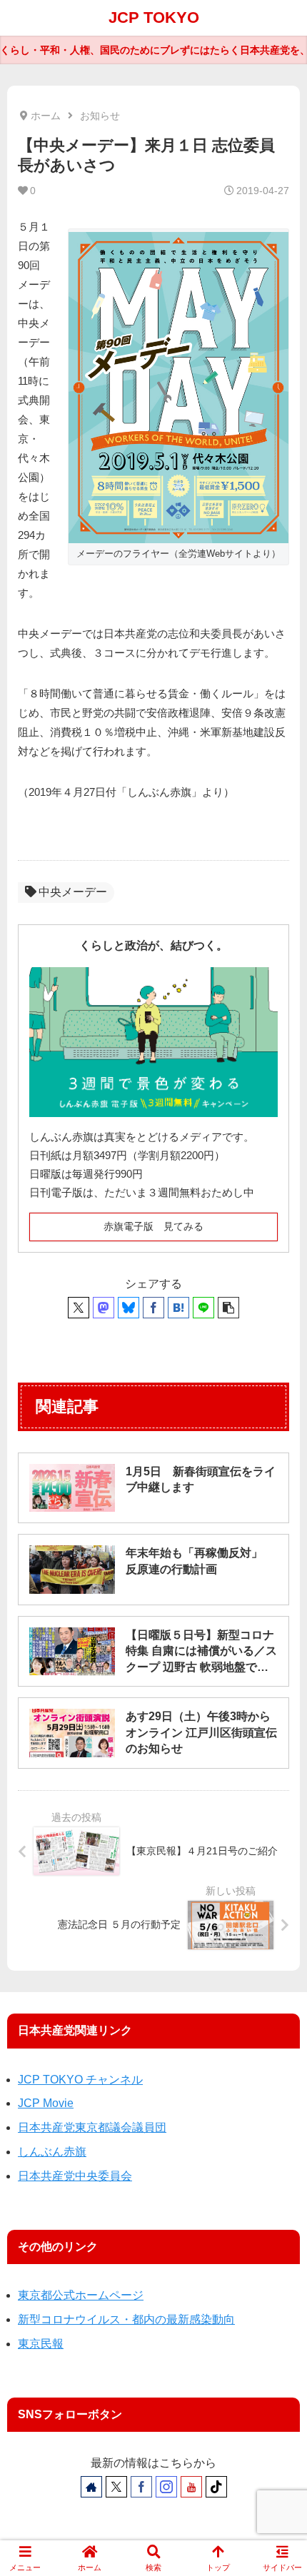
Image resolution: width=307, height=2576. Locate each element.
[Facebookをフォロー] (141, 2487)
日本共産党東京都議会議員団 (92, 2127)
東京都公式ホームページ (81, 2295)
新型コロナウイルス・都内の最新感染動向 (126, 2319)
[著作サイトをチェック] (91, 2487)
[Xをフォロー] (116, 2487)
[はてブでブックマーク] (178, 1308)
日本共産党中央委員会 (75, 2176)
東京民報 (41, 2344)
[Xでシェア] (79, 1308)
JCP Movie (46, 2103)
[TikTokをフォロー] (216, 2487)
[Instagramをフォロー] (166, 2487)
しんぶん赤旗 (52, 2152)
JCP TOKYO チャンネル (80, 2080)
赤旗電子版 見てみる (153, 1226)
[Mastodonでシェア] (104, 1308)
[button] (228, 1308)
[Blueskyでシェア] (129, 1308)
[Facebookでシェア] (153, 1308)
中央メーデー (73, 892)
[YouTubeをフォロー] (191, 2487)
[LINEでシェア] (203, 1308)
